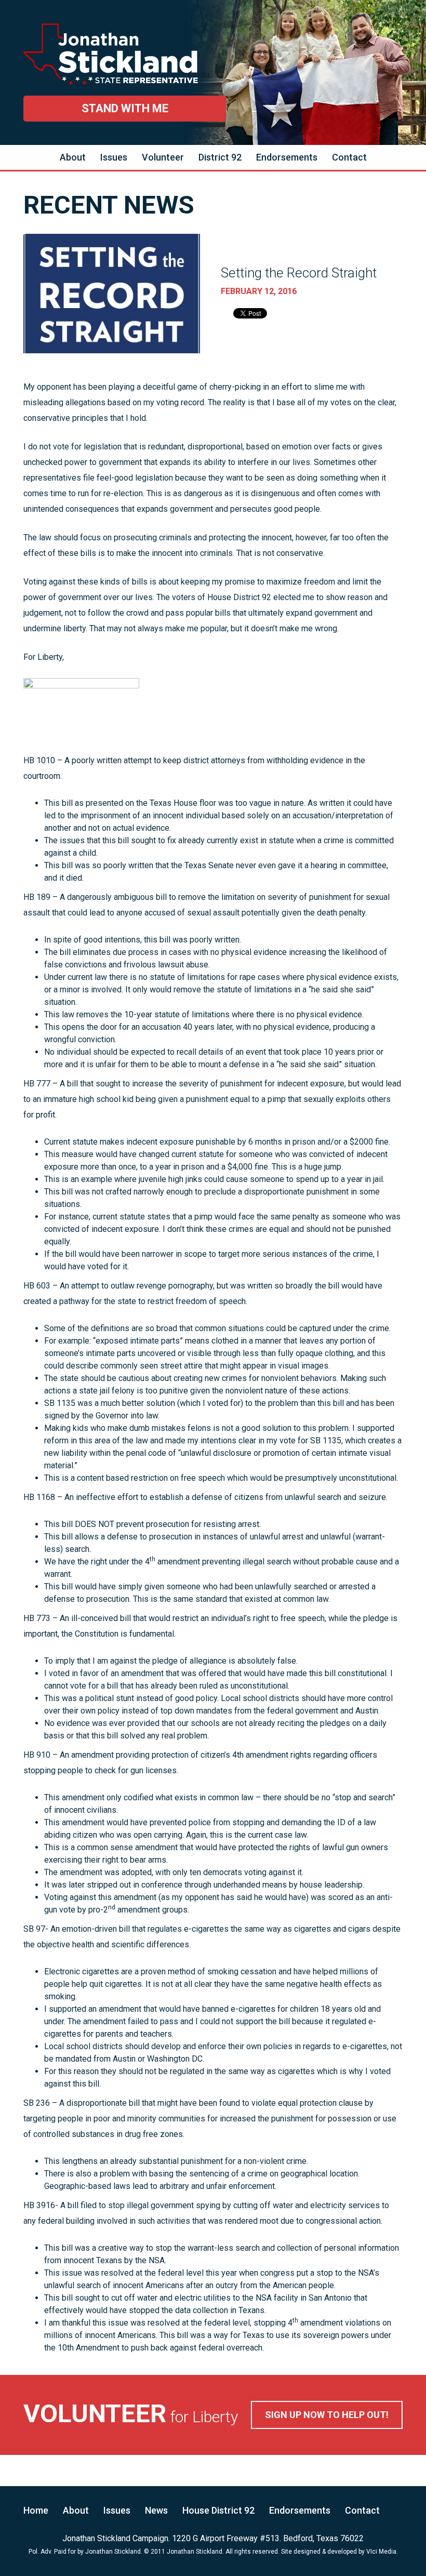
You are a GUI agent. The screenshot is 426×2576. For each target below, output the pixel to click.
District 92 (220, 157)
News (156, 2510)
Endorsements (287, 157)
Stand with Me (125, 108)
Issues (114, 157)
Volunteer (163, 157)
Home (36, 2510)
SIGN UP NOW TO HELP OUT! (327, 2415)
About (73, 157)
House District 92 (218, 2510)
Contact (349, 157)
